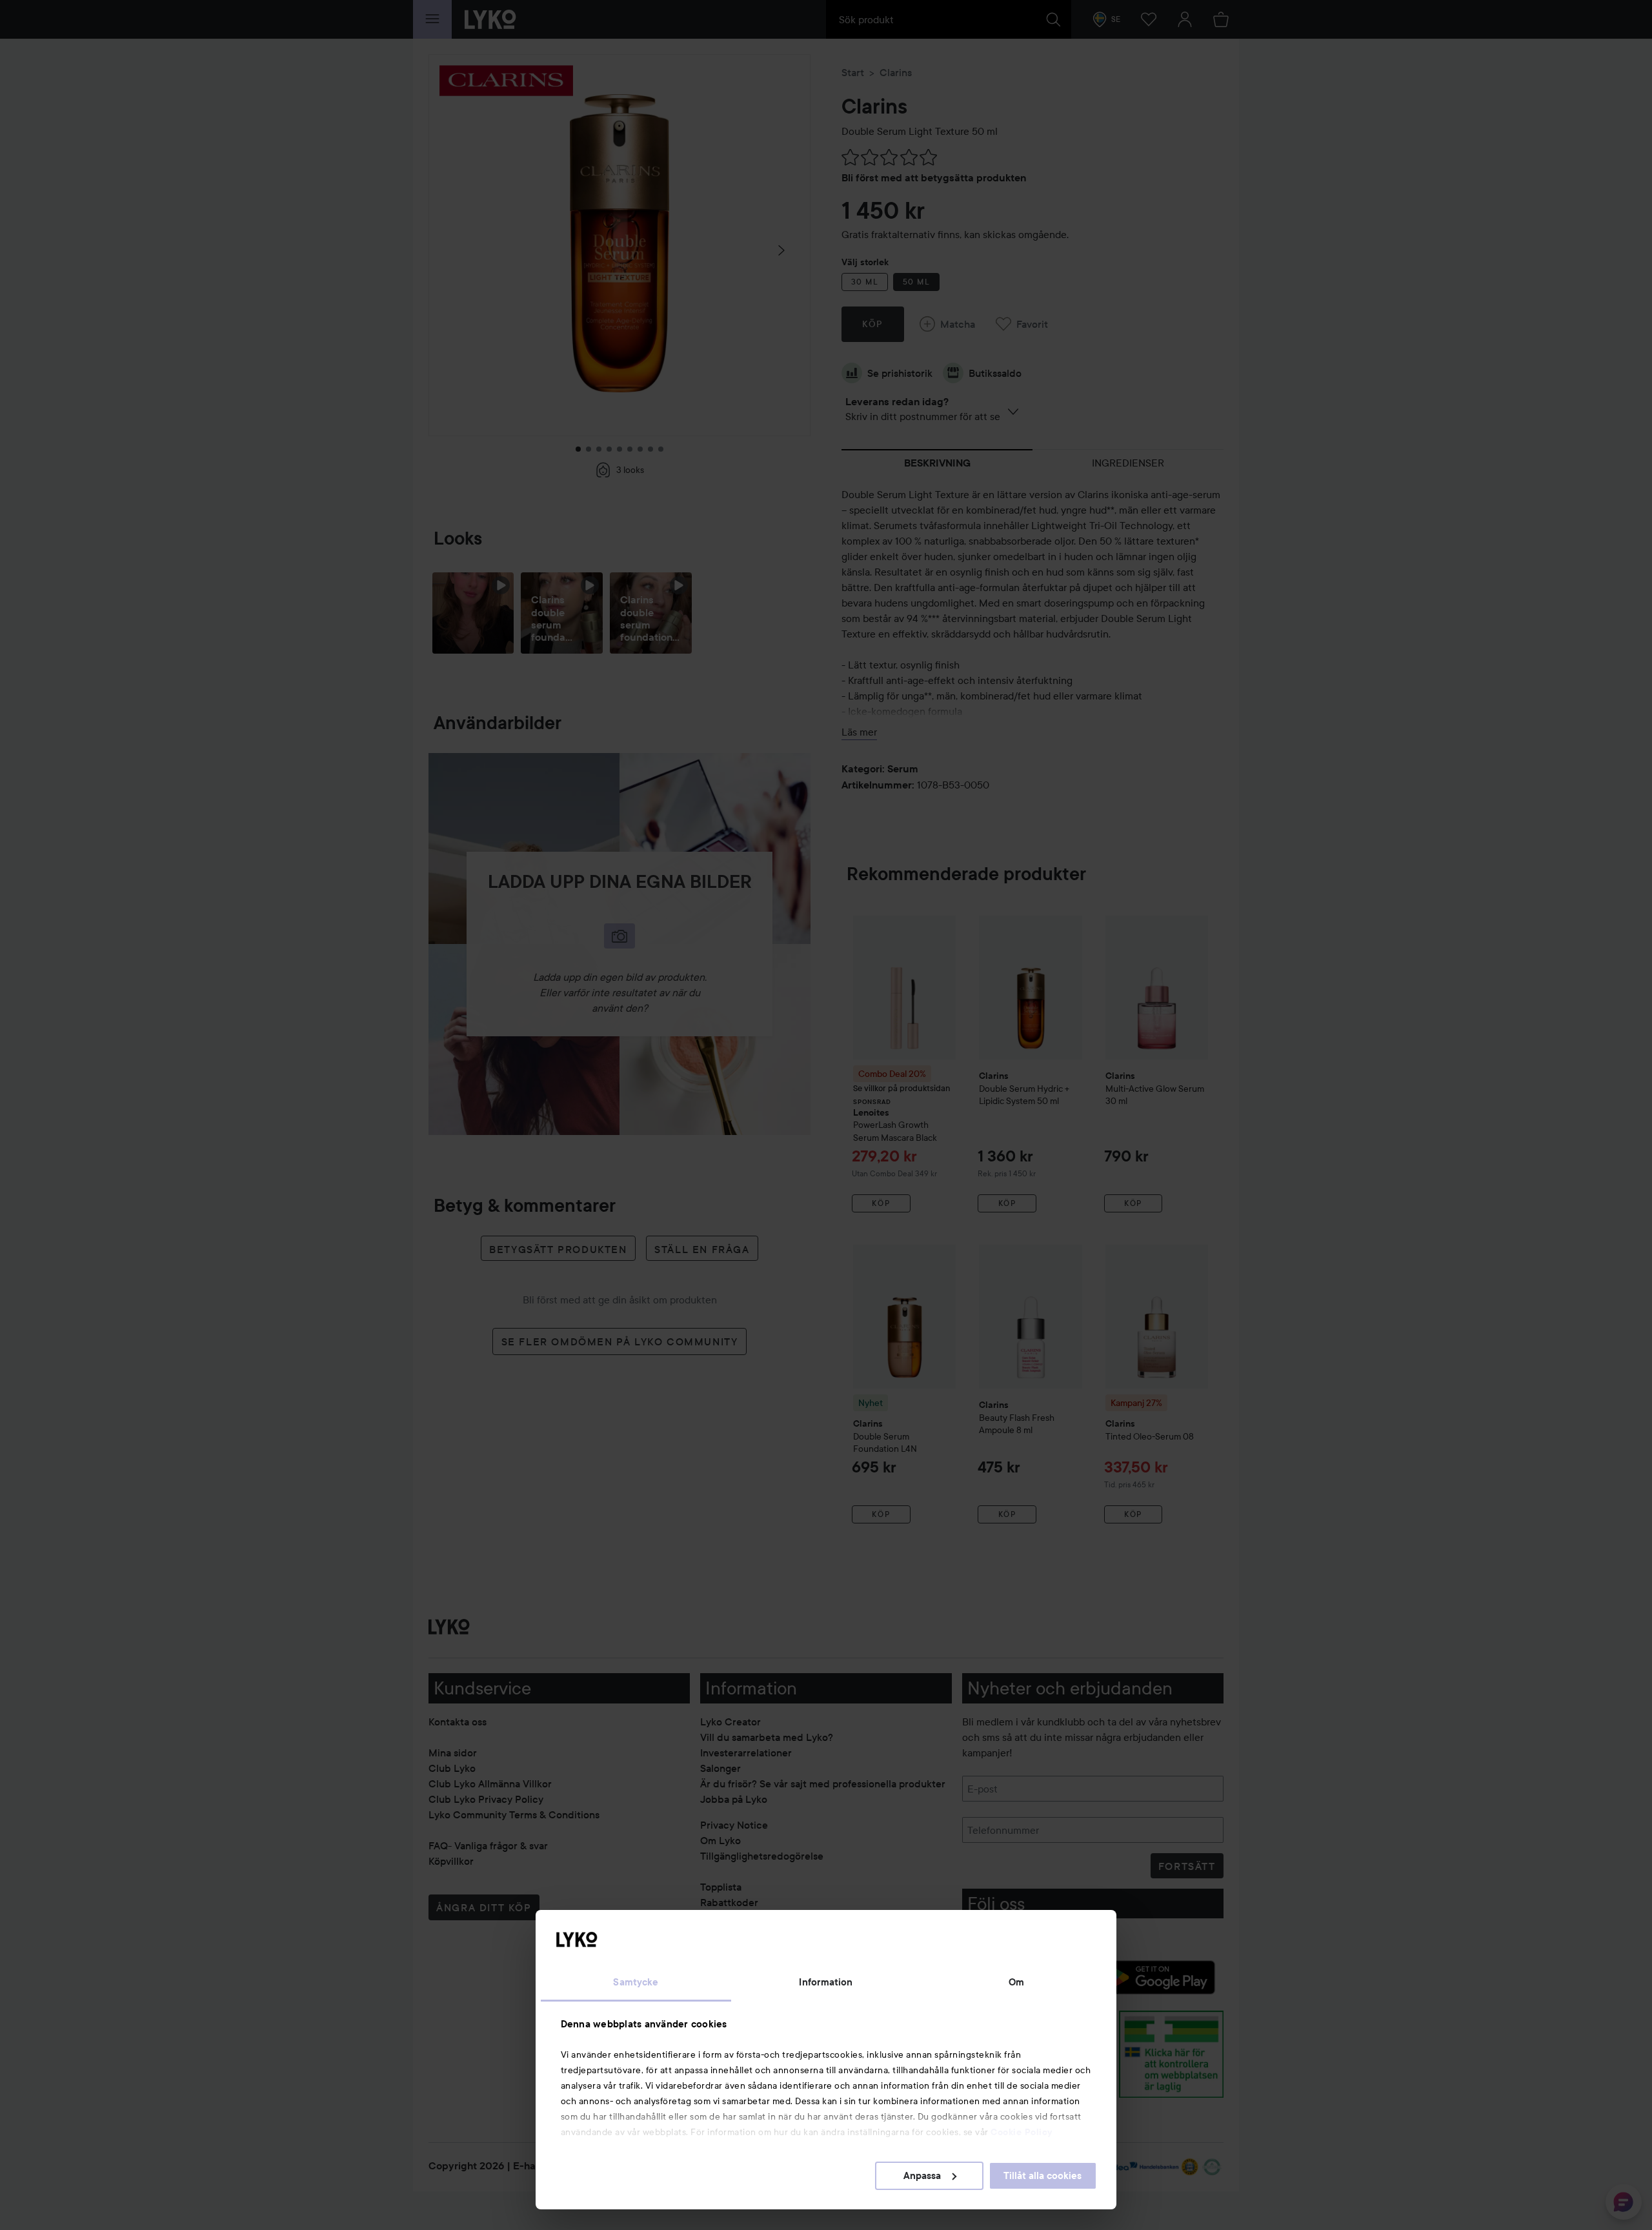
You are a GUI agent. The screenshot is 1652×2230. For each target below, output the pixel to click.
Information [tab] (826, 1982)
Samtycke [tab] (636, 1982)
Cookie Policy (1022, 2132)
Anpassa (922, 2176)
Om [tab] (1016, 1982)
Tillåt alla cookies (1043, 2176)
